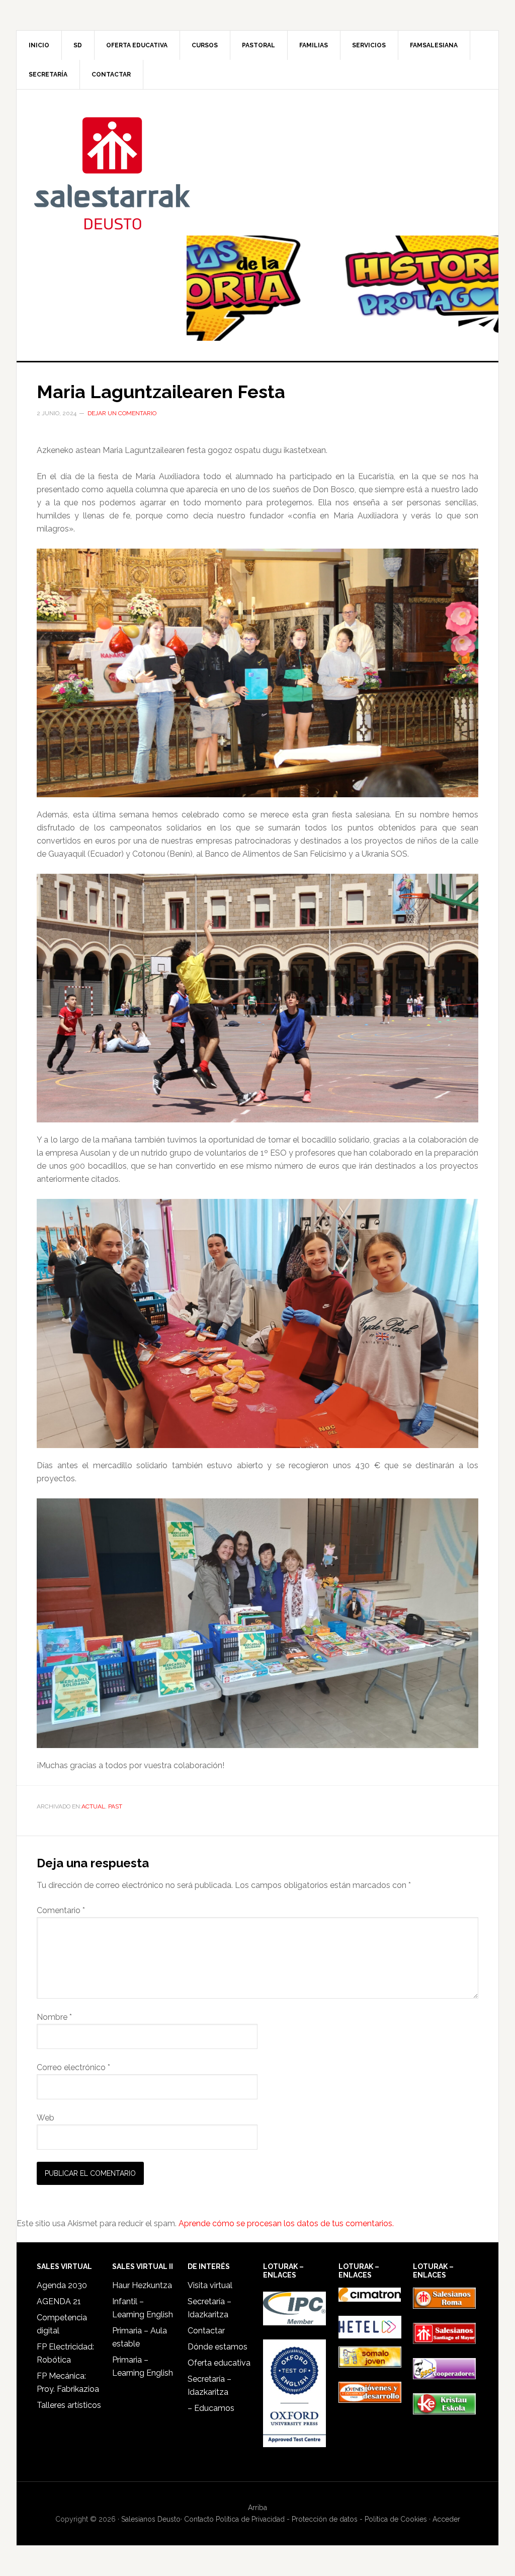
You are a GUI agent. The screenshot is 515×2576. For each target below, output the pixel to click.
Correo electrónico (73, 2067)
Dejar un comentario (122, 413)
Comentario (61, 1910)
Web (46, 2118)
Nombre (54, 2017)
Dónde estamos (218, 2347)
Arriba (257, 2508)
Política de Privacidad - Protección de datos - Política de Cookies (321, 2519)
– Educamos (211, 2408)
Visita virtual (210, 2285)
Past (115, 1806)
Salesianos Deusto (112, 173)
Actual (93, 1806)
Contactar (206, 2331)
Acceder (446, 2519)
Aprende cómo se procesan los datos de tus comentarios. (286, 2223)
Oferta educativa (219, 2363)
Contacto (199, 2519)
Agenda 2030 (62, 2285)
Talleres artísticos (69, 2405)
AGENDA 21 (59, 2301)
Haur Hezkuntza (142, 2285)
